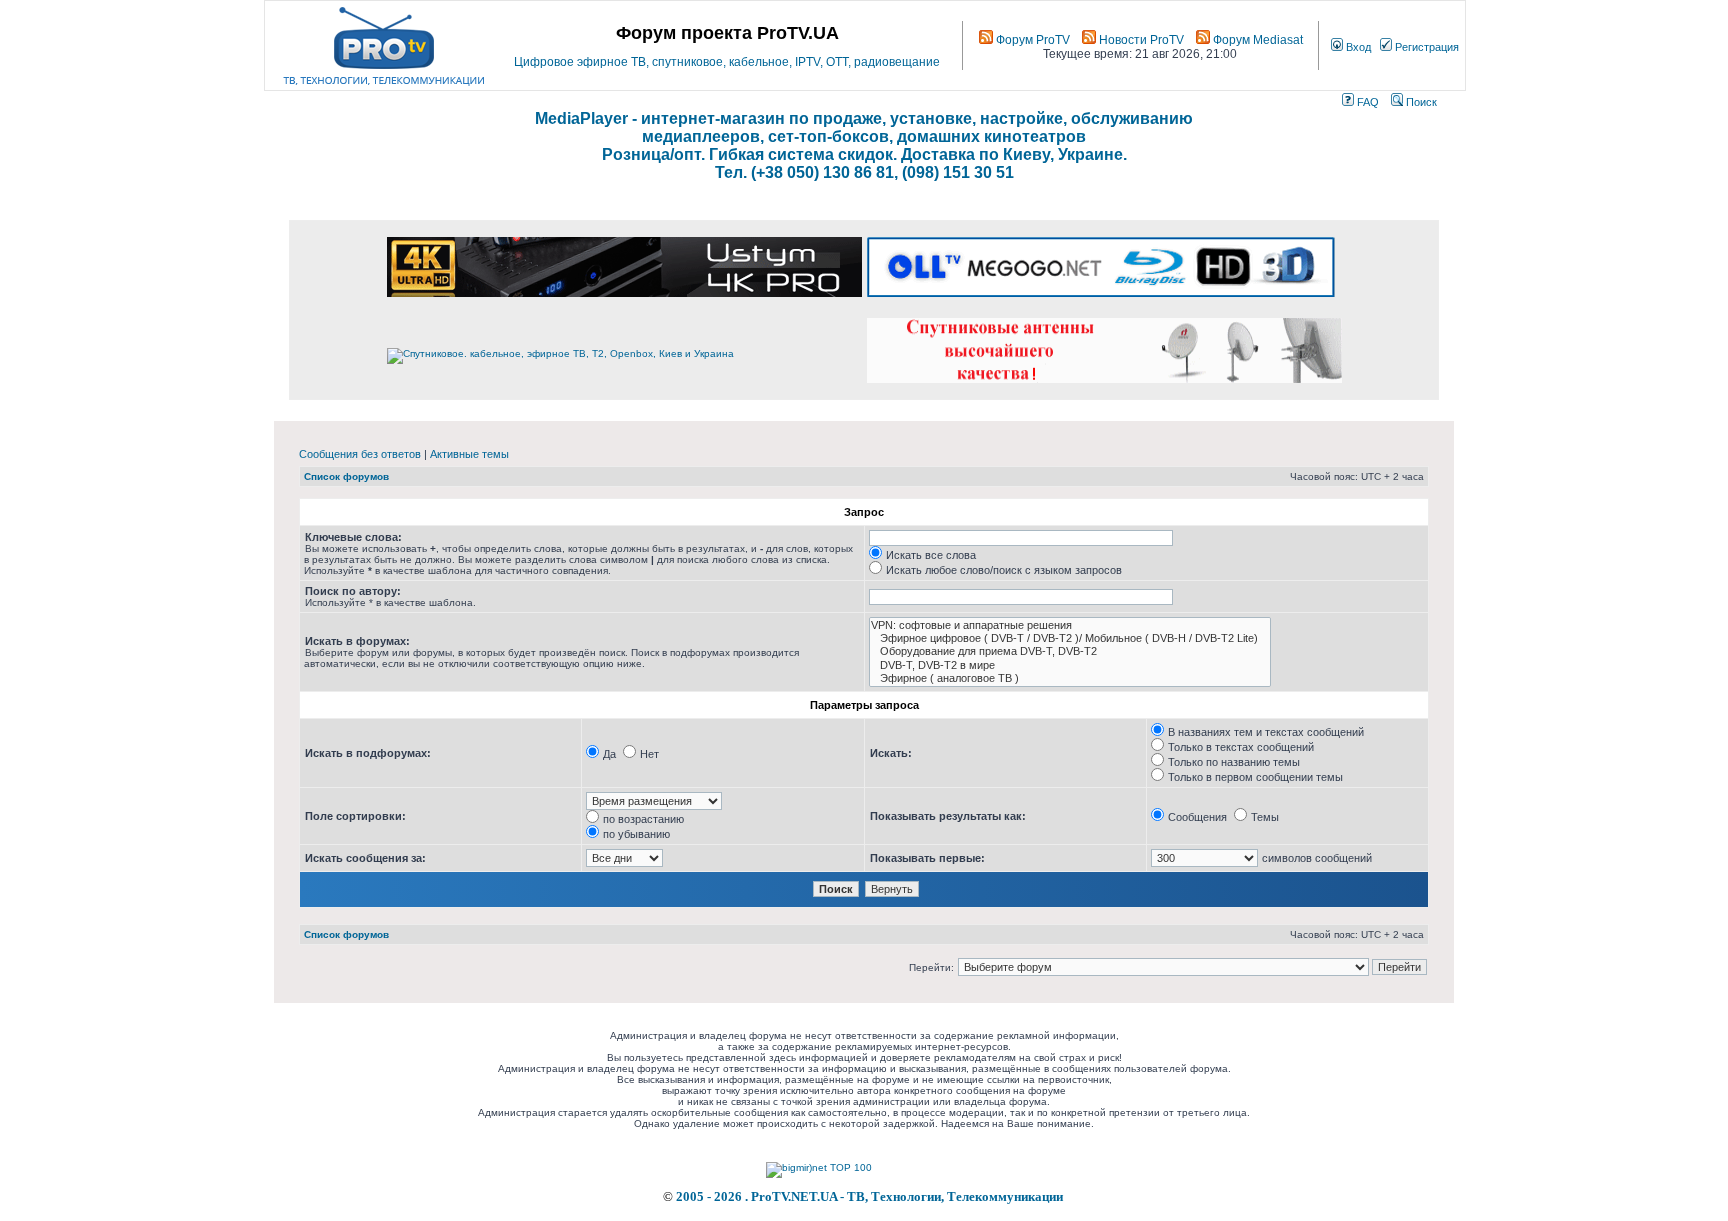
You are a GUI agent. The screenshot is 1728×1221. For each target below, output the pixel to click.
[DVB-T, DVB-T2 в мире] (1070, 665)
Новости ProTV (1140, 40)
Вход (1357, 47)
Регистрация (1425, 47)
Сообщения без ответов (360, 454)
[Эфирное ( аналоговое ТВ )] (1070, 678)
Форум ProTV (1031, 40)
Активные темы (469, 454)
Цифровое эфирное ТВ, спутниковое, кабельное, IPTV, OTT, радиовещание (727, 62)
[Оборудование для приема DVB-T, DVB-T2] (1070, 651)
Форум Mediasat (1256, 40)
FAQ (1366, 102)
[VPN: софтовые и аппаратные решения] (1070, 625)
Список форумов (346, 476)
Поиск (1420, 102)
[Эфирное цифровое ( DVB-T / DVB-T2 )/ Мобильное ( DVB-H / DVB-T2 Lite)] (1070, 638)
